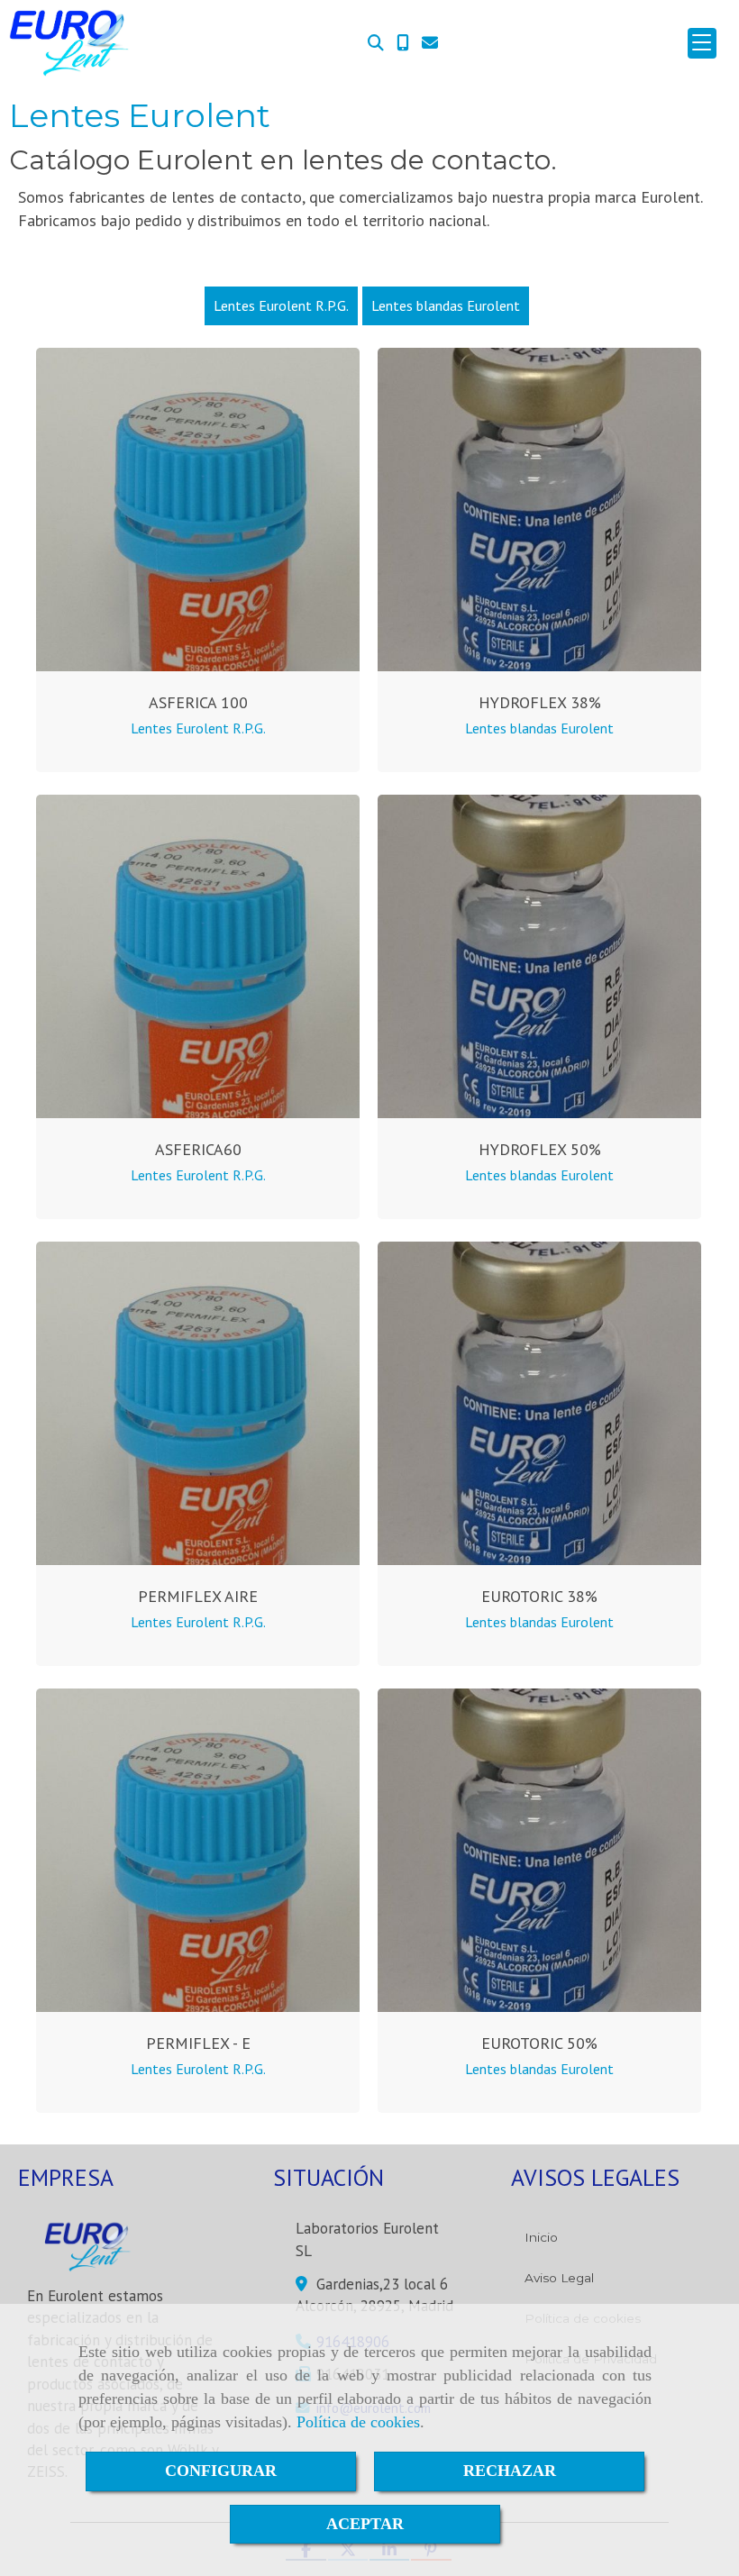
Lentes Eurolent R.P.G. (281, 305)
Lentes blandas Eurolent (446, 305)
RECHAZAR (510, 2471)
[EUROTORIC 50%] (540, 1850)
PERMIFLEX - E (198, 2043)
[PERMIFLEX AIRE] (198, 1403)
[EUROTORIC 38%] (540, 1403)
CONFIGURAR (221, 2471)
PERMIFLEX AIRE (198, 1596)
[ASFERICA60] (198, 956)
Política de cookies (358, 2422)
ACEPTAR (365, 2524)
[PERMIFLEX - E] (198, 1850)
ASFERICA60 (198, 1149)
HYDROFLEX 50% (540, 1149)
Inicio (541, 2237)
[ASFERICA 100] (198, 510)
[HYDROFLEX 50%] (540, 956)
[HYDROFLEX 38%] (540, 510)
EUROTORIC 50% (539, 2043)
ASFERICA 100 (198, 702)
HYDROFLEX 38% (540, 702)
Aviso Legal (559, 2278)
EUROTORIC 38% (539, 1596)
